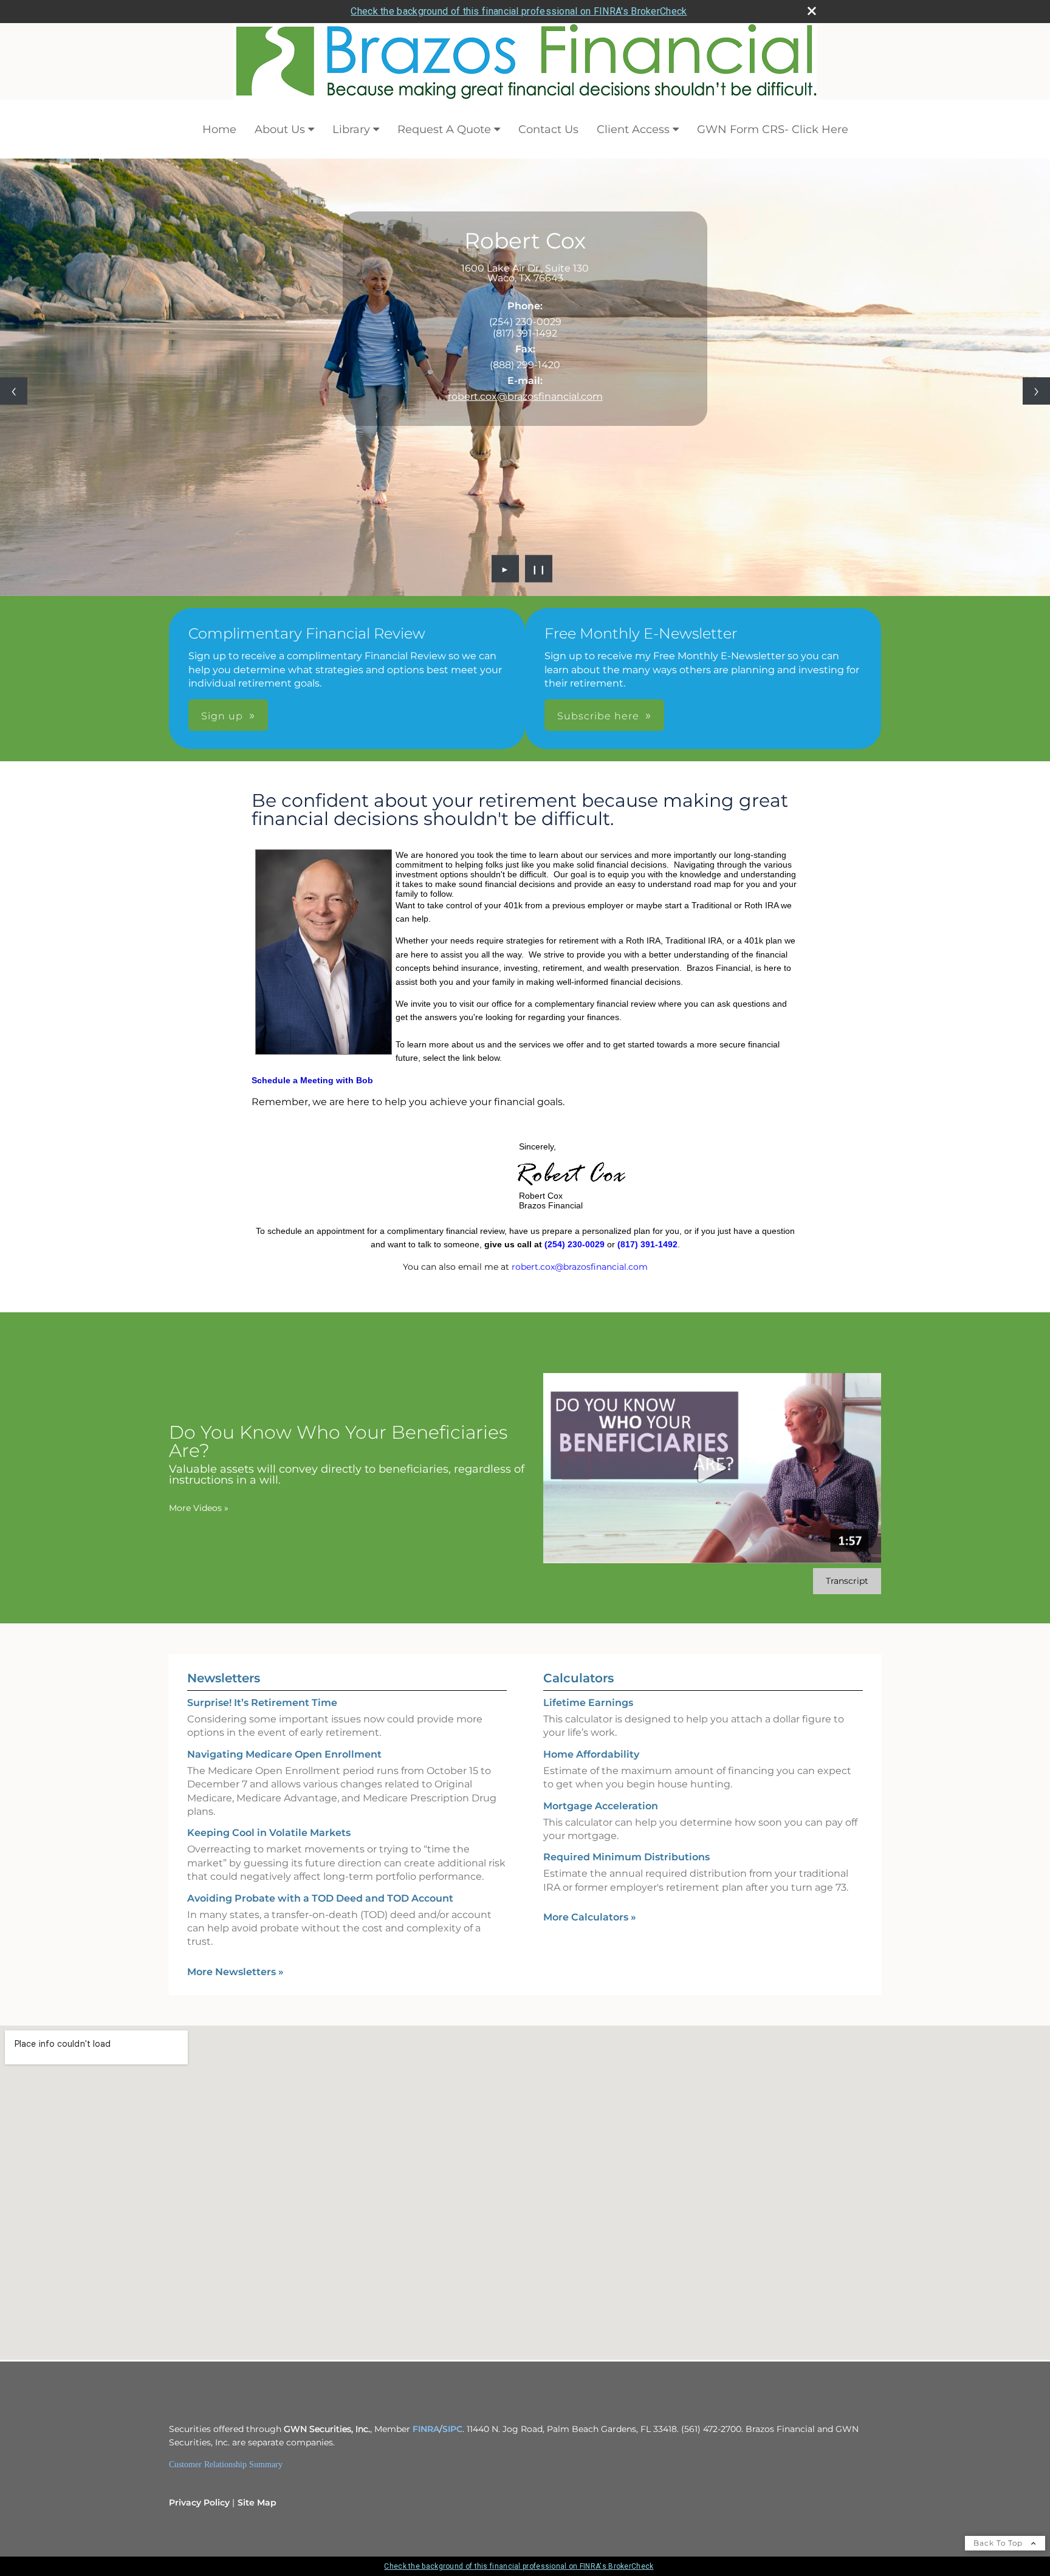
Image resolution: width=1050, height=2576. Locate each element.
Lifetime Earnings (588, 1703)
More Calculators (590, 1917)
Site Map (257, 2502)
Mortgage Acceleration (601, 1806)
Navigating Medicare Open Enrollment (284, 1754)
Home (219, 129)
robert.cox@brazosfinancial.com (525, 396)
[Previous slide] (14, 391)
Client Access (633, 129)
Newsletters (224, 1678)
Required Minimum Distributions (626, 1857)
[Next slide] (1036, 391)
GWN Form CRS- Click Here (773, 129)
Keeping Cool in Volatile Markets (269, 1833)
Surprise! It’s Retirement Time (262, 1703)
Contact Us (548, 129)
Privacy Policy (199, 2502)
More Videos (199, 1508)
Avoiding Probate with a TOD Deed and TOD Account (320, 1898)
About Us (280, 129)
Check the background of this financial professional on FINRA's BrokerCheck (519, 11)
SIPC (452, 2429)
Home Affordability (591, 1754)
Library (351, 129)
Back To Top (999, 2543)
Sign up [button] (222, 716)
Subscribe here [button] (598, 716)
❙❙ (539, 569)
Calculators (578, 1678)
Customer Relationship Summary (226, 2465)
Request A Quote (444, 129)
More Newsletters (235, 1972)
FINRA (426, 2429)
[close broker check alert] (812, 11)
